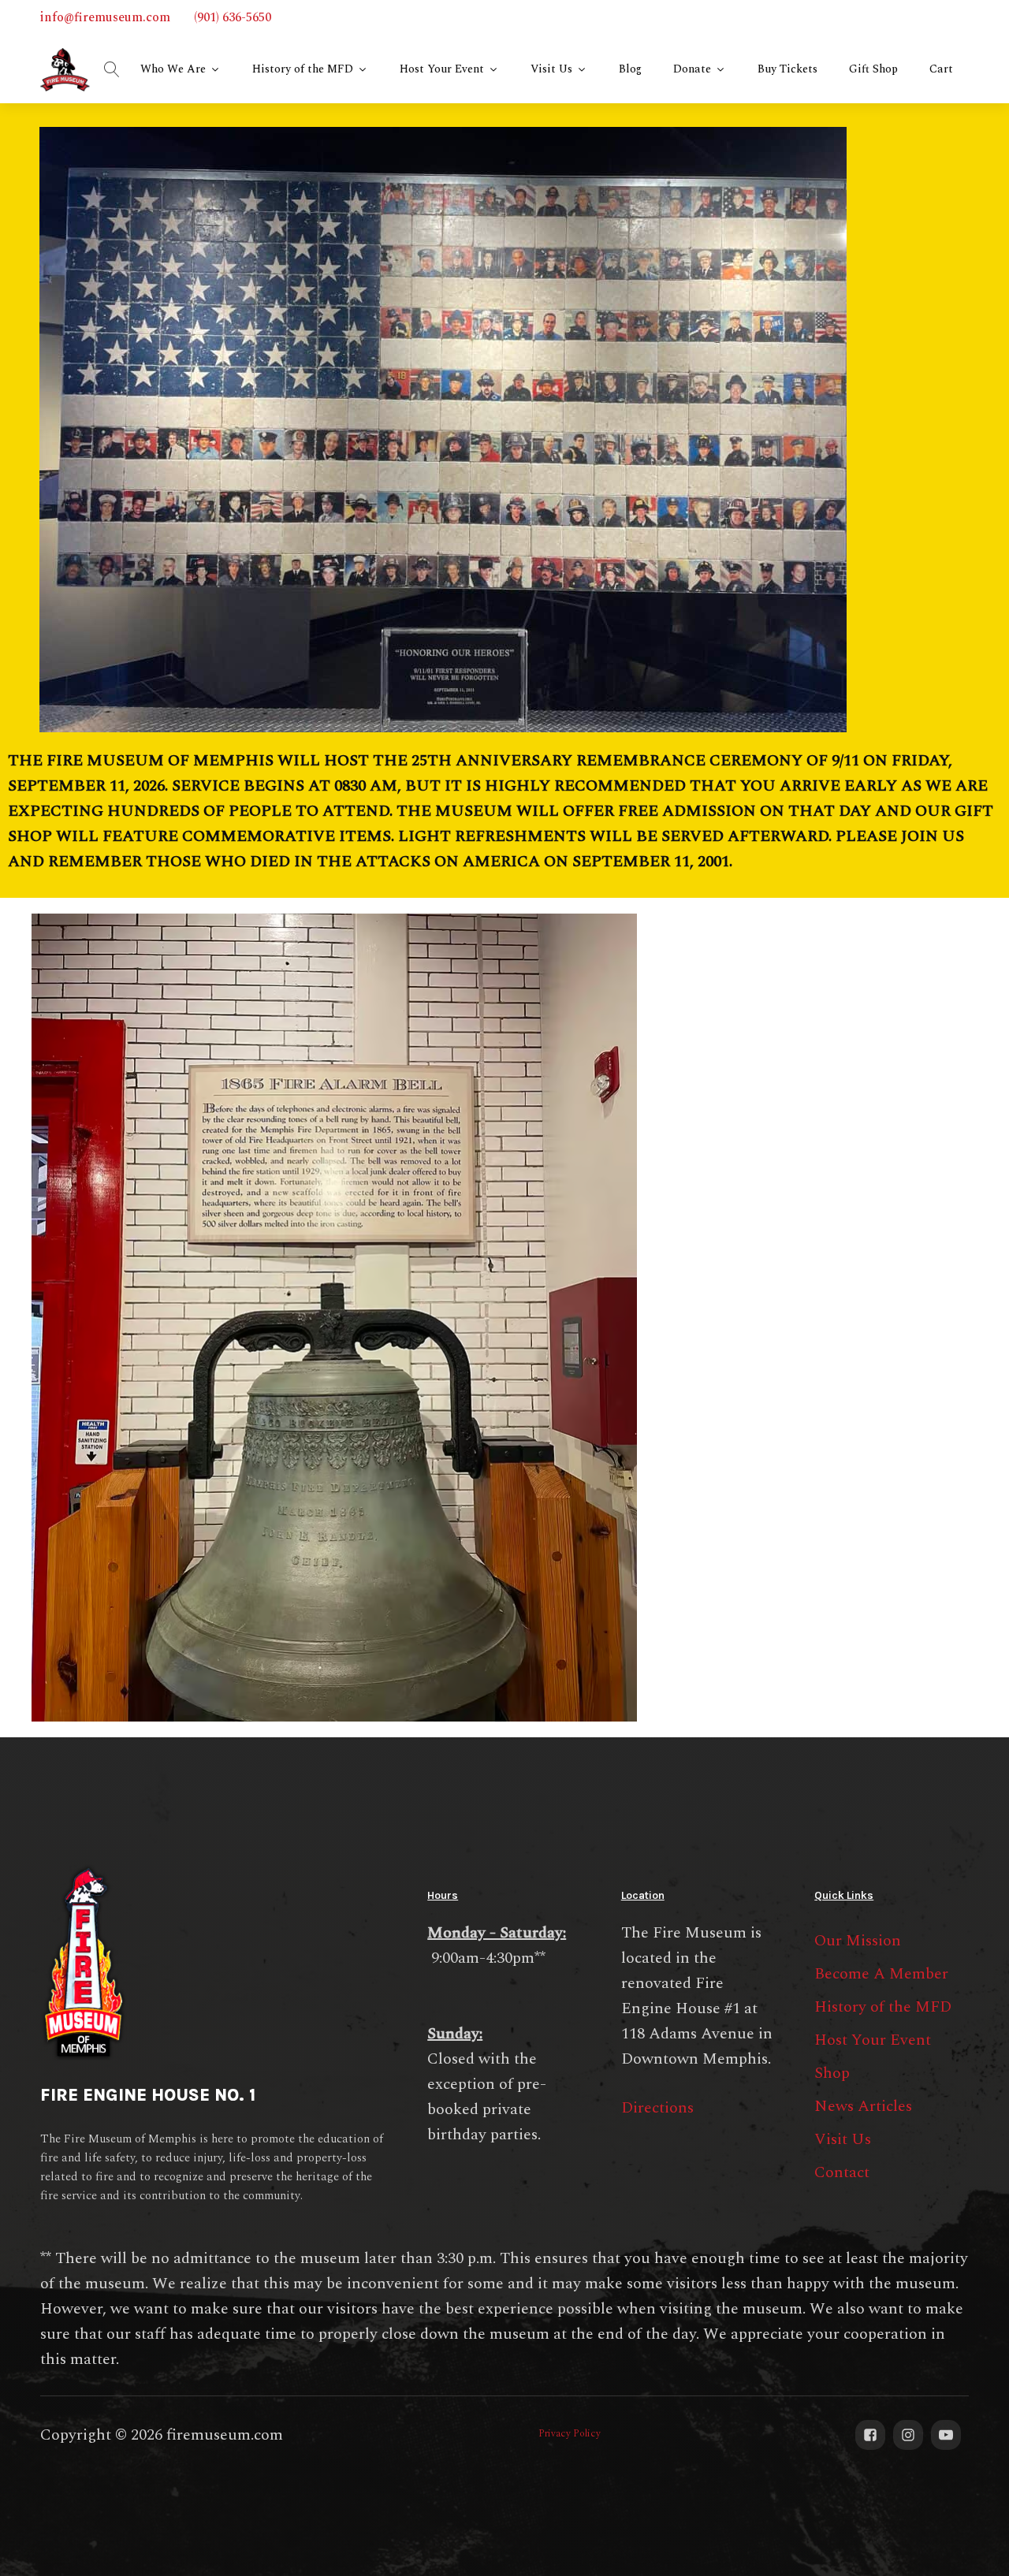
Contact (842, 2172)
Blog (630, 69)
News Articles (863, 2106)
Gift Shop (873, 69)
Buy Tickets (787, 69)
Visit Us (551, 69)
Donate (692, 69)
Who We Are (173, 69)
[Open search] (112, 69)
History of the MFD (303, 69)
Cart (941, 69)
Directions (657, 2108)
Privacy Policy (570, 2434)
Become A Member (881, 1974)
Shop (832, 2073)
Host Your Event (442, 69)
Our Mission (858, 1941)
